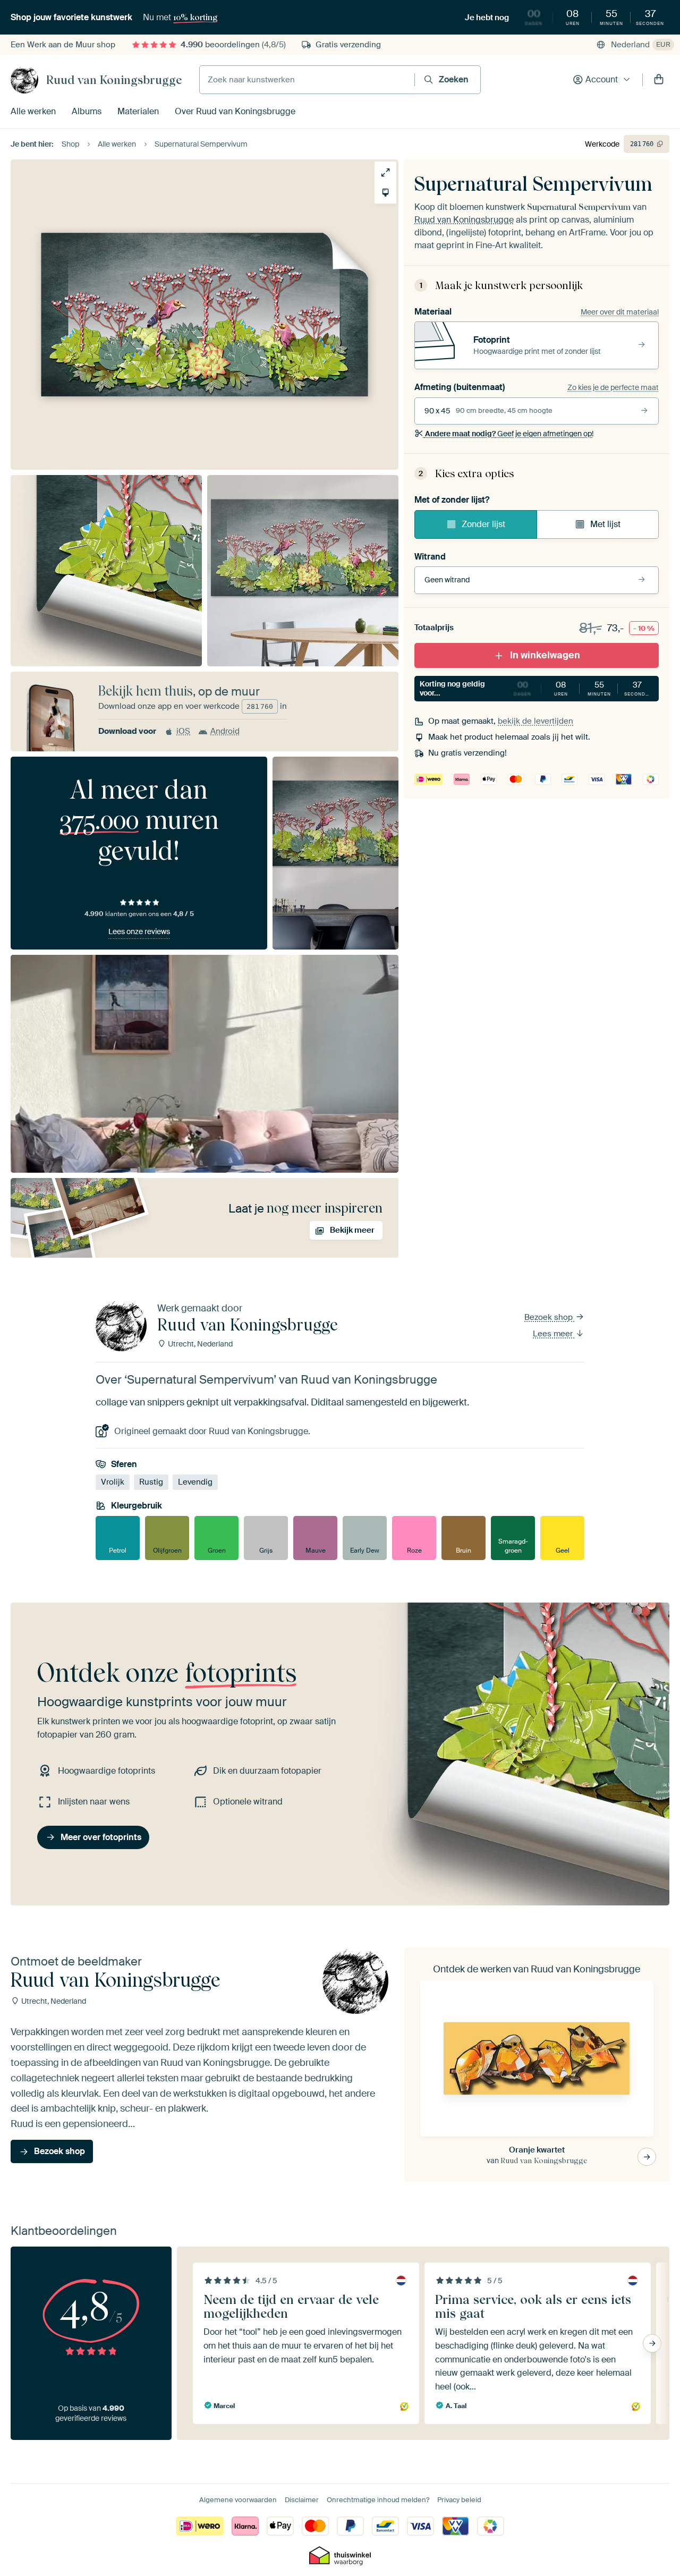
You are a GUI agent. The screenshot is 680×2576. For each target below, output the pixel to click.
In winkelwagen (545, 655)
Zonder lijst (483, 524)
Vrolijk (113, 1482)
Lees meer (554, 1334)
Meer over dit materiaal (620, 312)
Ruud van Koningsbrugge (114, 80)
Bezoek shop (550, 1317)
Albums (87, 111)
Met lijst (605, 524)
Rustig (151, 1482)
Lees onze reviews (139, 931)
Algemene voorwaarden (238, 2500)
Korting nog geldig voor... (536, 688)
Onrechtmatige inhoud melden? (378, 2500)
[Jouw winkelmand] (659, 80)
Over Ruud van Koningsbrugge (235, 111)
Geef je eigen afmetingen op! (509, 434)
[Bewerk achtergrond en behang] (385, 193)
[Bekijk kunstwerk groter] (385, 172)
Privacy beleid (459, 2500)
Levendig (195, 1482)
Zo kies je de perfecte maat (613, 387)
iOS (183, 731)
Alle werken (33, 111)
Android (225, 731)
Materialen (138, 111)
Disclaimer (302, 2500)
